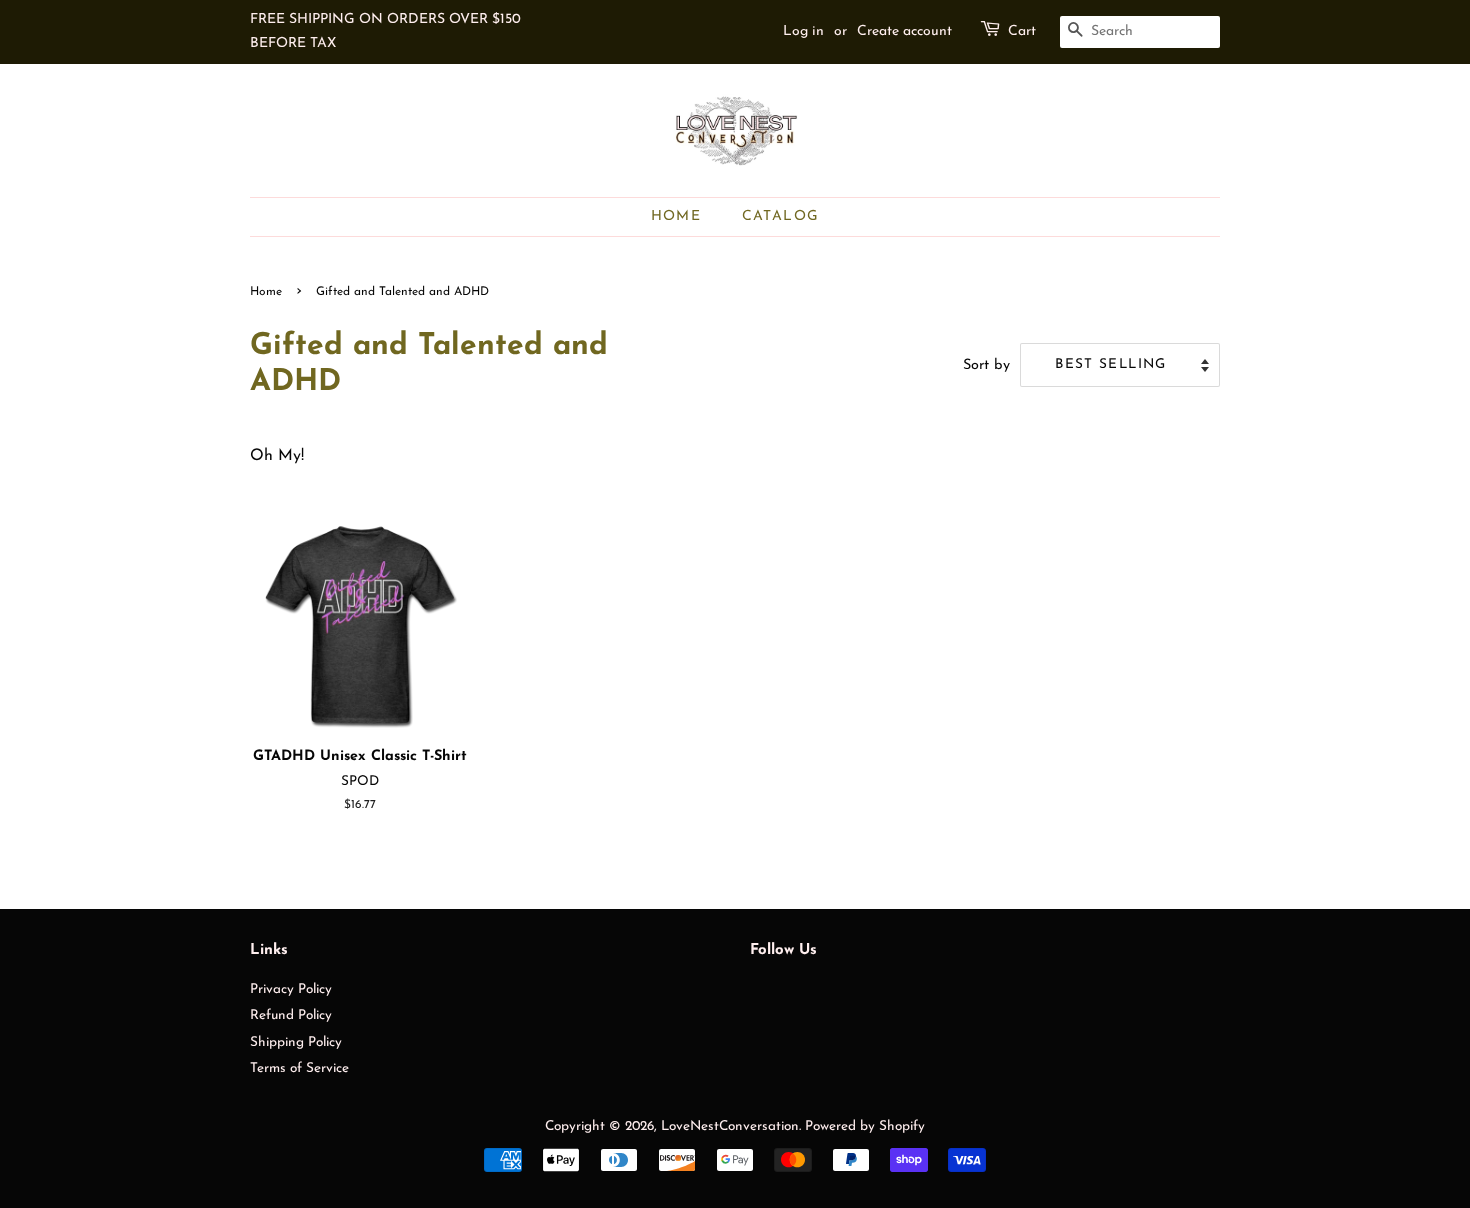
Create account (904, 31)
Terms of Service (299, 1068)
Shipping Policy (296, 1042)
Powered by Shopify (865, 1126)
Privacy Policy (291, 989)
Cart (1022, 31)
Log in (803, 31)
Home (676, 216)
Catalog (781, 216)
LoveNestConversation (730, 1126)
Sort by (986, 365)
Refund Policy (291, 1015)
